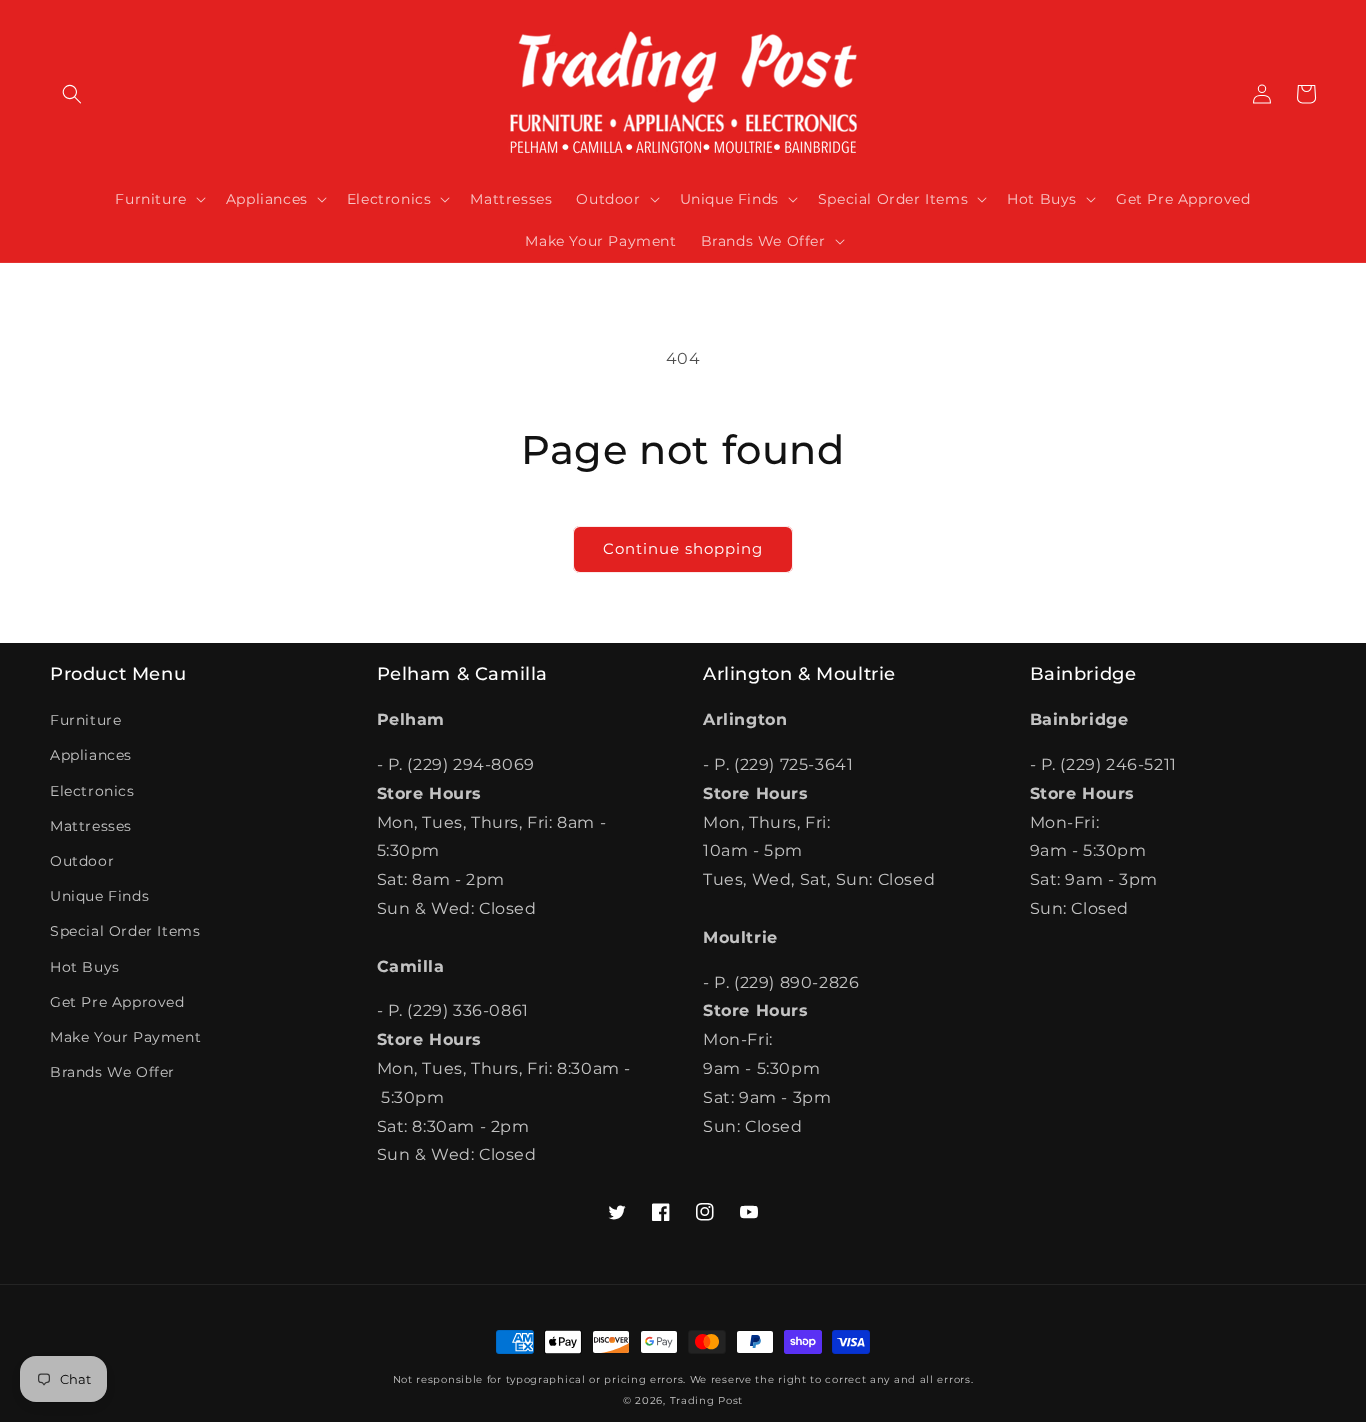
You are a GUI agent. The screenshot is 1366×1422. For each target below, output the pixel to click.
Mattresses (91, 826)
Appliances (91, 755)
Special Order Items (125, 931)
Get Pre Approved (117, 1002)
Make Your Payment (125, 1037)
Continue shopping (683, 548)
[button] (72, 94)
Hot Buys (85, 967)
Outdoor (82, 861)
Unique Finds (99, 896)
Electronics (92, 791)
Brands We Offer (112, 1072)
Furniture (85, 720)
